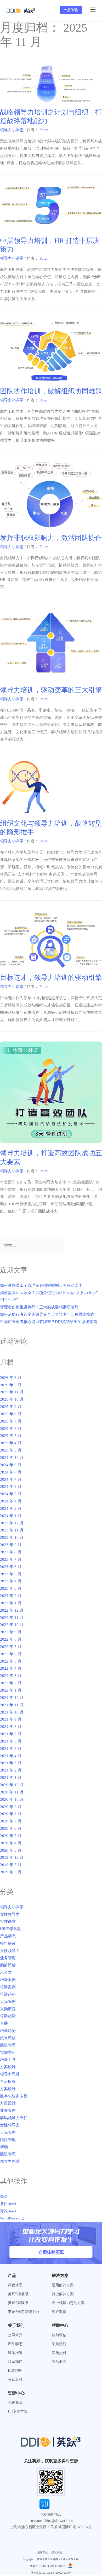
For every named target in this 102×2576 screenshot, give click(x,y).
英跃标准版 (18, 2294)
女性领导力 (10, 1914)
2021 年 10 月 (12, 1712)
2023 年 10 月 (12, 1537)
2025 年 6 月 (11, 1429)
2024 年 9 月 (11, 1465)
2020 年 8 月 (11, 1814)
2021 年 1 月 (11, 1777)
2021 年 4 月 (11, 1756)
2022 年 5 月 (11, 1661)
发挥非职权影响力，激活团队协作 (51, 538)
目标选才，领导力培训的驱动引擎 (51, 978)
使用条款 (43, 2552)
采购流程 (8, 2009)
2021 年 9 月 (11, 1719)
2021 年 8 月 (11, 1727)
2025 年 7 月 (11, 1421)
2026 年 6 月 (11, 1378)
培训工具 (8, 2060)
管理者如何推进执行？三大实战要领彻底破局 (39, 1307)
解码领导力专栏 (14, 2118)
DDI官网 (15, 2371)
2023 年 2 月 (11, 1596)
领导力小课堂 (12, 130)
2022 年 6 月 (11, 1654)
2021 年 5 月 (11, 1749)
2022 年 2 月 (11, 1683)
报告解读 (8, 1943)
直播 (4, 2023)
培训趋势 (8, 1994)
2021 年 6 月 (11, 1741)
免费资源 (15, 2402)
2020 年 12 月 (12, 1785)
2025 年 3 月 (11, 1450)
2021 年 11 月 (12, 1705)
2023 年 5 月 (11, 1574)
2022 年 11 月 (12, 1618)
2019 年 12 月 (12, 1857)
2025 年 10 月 (12, 1399)
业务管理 (8, 1958)
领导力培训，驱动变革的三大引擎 (51, 690)
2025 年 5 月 (11, 1436)
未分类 (6, 1972)
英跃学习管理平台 (24, 2312)
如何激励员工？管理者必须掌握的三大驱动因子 (41, 1285)
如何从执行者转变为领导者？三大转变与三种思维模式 (47, 1314)
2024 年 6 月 (11, 1487)
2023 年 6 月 (11, 1567)
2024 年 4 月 (11, 1501)
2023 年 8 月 (11, 1552)
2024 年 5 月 (11, 1494)
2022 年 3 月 (11, 1676)
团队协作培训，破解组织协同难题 (51, 391)
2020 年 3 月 (11, 1850)
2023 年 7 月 (11, 1559)
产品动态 (8, 1936)
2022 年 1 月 (11, 1690)
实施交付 (8, 2053)
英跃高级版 (18, 2303)
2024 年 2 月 (11, 1508)
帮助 (4, 2147)
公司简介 (15, 2335)
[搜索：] (32, 1246)
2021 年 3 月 (11, 1763)
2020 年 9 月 (11, 1807)
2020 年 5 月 (11, 1836)
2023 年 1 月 (11, 1603)
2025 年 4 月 (11, 1443)
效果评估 (8, 2038)
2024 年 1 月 (11, 1516)
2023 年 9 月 (11, 1545)
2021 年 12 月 (12, 1698)
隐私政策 (57, 2552)
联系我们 (15, 2362)
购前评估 (8, 1965)
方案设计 (8, 2067)
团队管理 (8, 2045)
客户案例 (59, 2312)
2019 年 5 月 (11, 1865)
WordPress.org (12, 2218)
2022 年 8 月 (11, 1639)
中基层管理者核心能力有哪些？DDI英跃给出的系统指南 (49, 1322)
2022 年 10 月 (12, 1625)
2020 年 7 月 (11, 1821)
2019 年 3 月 (11, 1872)
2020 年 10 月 (12, 1799)
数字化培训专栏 (14, 2096)
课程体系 (15, 2285)
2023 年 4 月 (11, 1581)
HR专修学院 (11, 1929)
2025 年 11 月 (12, 1392)
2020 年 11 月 (12, 1792)
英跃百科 (15, 2379)
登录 (4, 2196)
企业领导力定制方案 (68, 2303)
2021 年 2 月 (11, 1770)
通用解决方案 (63, 2285)
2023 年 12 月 (12, 1523)
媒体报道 (15, 2353)
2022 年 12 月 (12, 1610)
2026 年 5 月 (11, 1385)
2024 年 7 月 (11, 1479)
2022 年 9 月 (11, 1632)
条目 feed (8, 2204)
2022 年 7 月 (11, 1647)
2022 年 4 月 (11, 1668)
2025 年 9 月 (11, 1407)
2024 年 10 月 (12, 1458)
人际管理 (8, 2002)
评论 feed (8, 2211)
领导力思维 (10, 2074)
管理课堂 (8, 1921)
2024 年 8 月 (11, 1472)
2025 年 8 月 (11, 1414)
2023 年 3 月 (11, 1588)
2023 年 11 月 (12, 1530)
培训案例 (8, 1980)
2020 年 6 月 (11, 1828)
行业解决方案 (63, 2294)
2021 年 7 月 (11, 1734)
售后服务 (8, 2082)
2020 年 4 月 (11, 1843)
